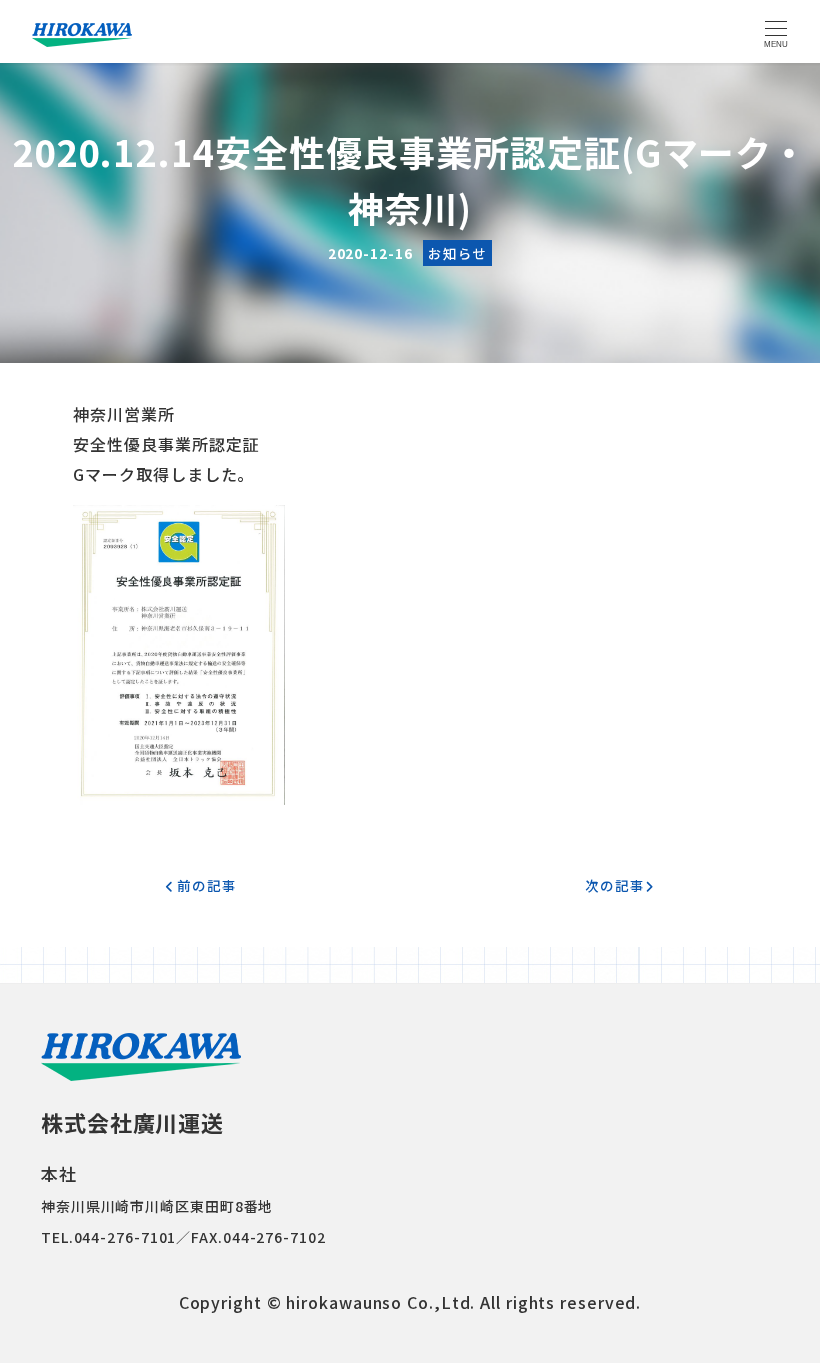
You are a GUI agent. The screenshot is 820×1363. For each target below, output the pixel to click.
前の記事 (205, 885)
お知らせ (458, 253)
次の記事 (615, 885)
